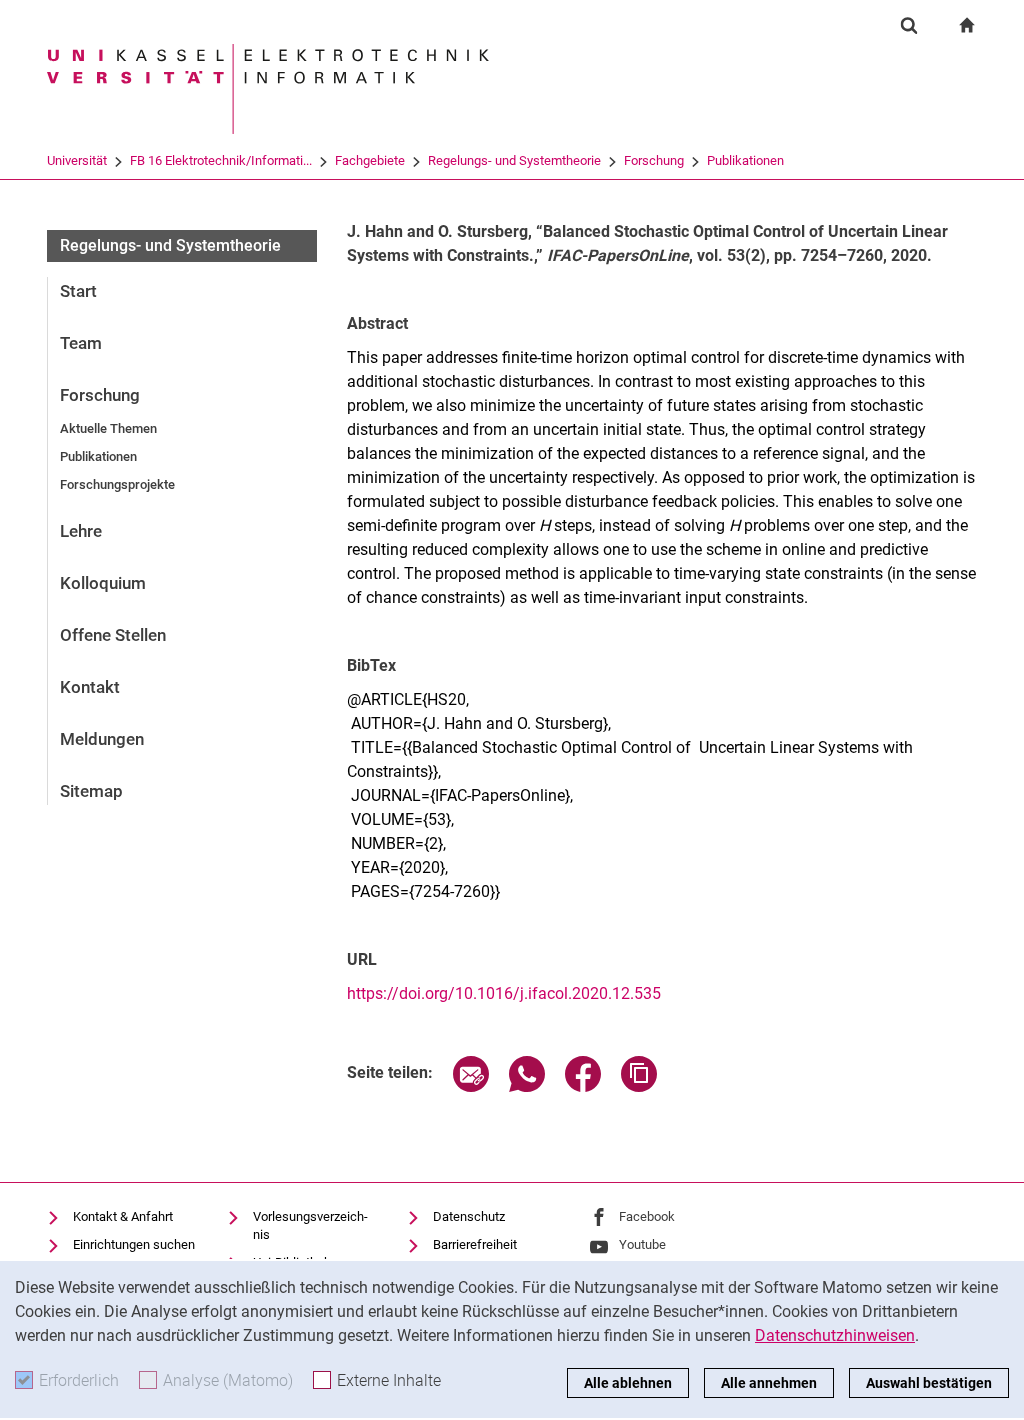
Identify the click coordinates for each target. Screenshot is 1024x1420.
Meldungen (102, 739)
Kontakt (90, 687)
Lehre (81, 531)
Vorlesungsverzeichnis (310, 1225)
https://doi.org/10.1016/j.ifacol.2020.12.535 (504, 993)
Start (78, 291)
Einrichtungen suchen (134, 1244)
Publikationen (745, 160)
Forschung (654, 160)
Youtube (642, 1244)
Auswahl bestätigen (929, 1383)
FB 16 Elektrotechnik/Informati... (221, 160)
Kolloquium (103, 583)
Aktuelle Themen (108, 428)
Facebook (647, 1216)
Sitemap (91, 791)
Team (81, 343)
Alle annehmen (769, 1383)
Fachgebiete (370, 160)
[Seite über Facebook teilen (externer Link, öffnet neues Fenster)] (583, 1086)
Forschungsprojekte (117, 484)
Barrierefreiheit (475, 1244)
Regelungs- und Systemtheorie (514, 160)
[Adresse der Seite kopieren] (639, 1086)
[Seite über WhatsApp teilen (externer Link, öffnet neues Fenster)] (527, 1086)
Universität (77, 160)
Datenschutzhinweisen (835, 1335)
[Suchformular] (909, 25)
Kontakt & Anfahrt (123, 1216)
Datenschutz (469, 1216)
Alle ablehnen (628, 1383)
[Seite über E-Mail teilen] (471, 1086)
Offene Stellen (113, 635)
